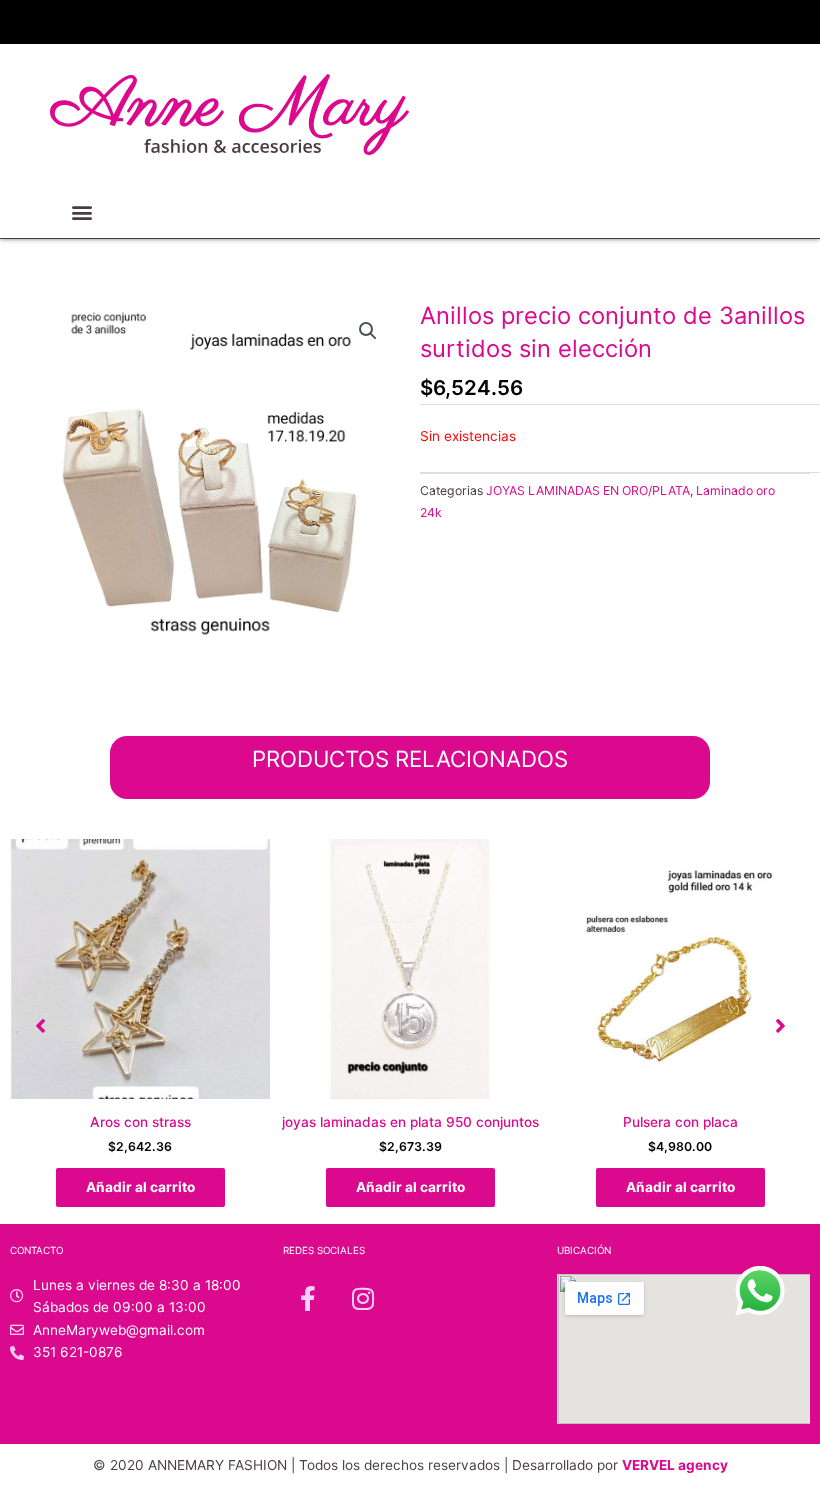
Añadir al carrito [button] (140, 1187)
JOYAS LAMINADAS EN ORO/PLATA (588, 490)
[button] (82, 211)
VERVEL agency (675, 1465)
